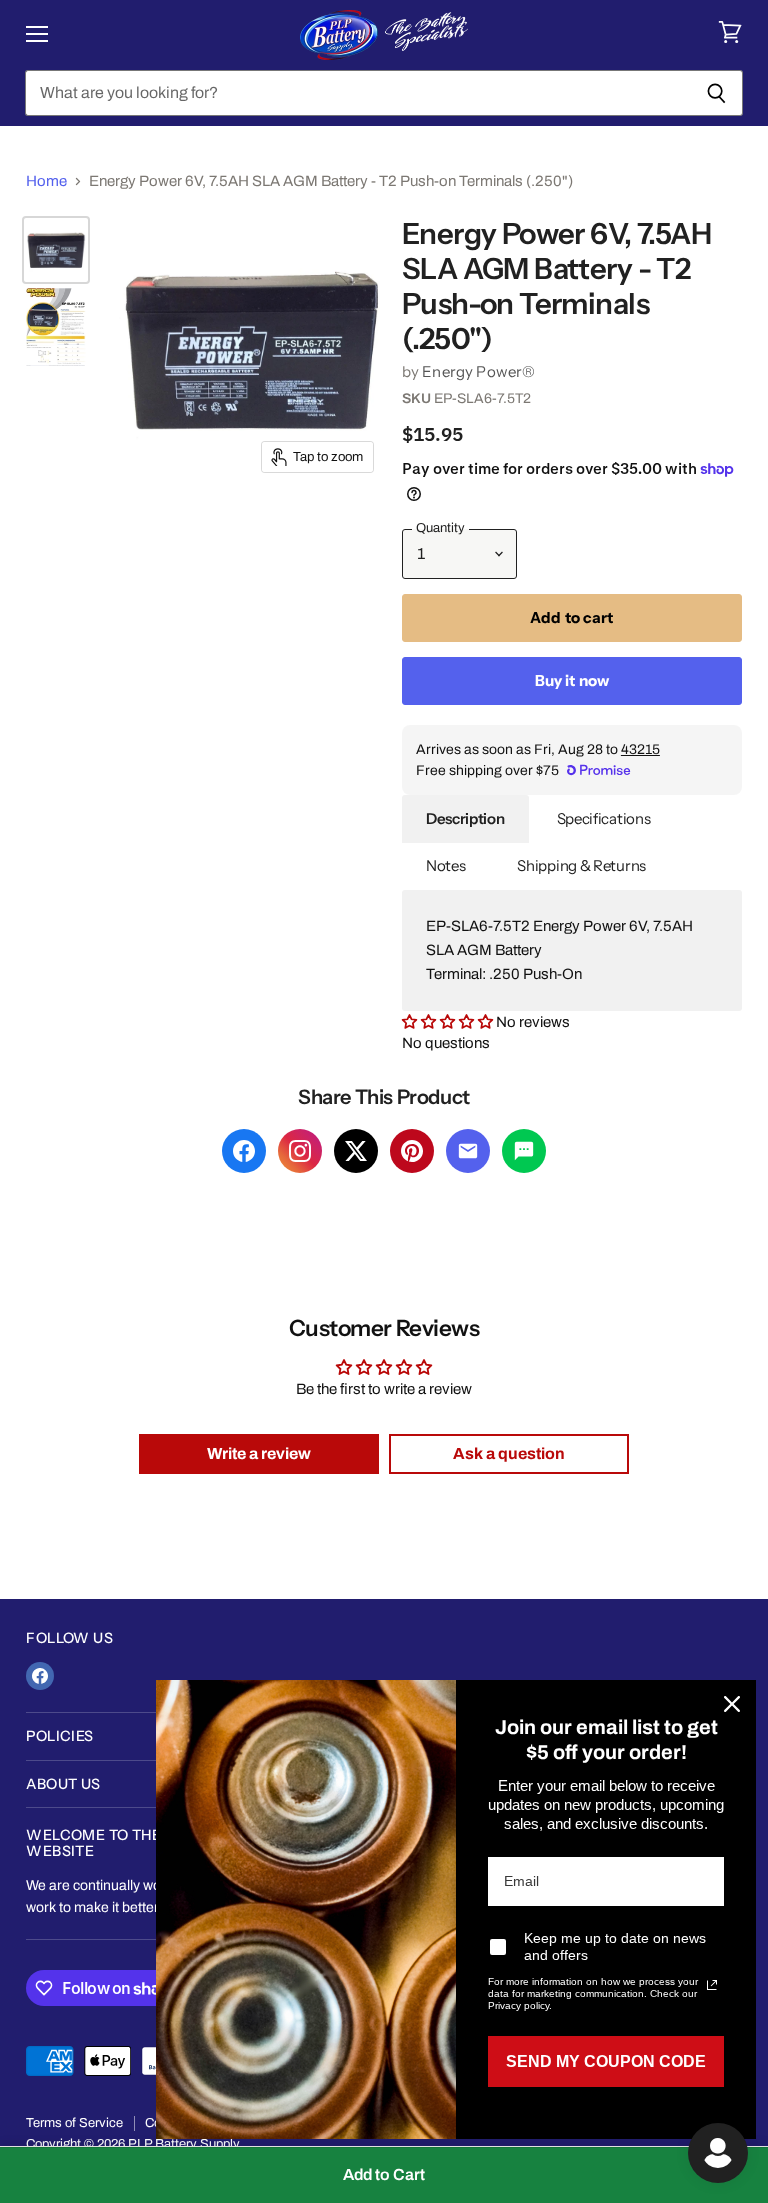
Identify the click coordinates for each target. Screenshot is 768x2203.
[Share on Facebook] (244, 1151)
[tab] (465, 819)
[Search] (716, 93)
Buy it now (572, 680)
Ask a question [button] (509, 1453)
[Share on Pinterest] (412, 1151)
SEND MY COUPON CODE (606, 2061)
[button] (449, 1022)
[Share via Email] (468, 1151)
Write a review (259, 1453)
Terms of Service (74, 2123)
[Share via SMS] (524, 1151)
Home (46, 181)
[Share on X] (356, 1151)
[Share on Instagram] (300, 1151)
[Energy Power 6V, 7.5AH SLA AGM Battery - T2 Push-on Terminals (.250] (56, 250)
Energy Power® (478, 371)
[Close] (732, 1704)
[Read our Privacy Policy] (712, 1985)
